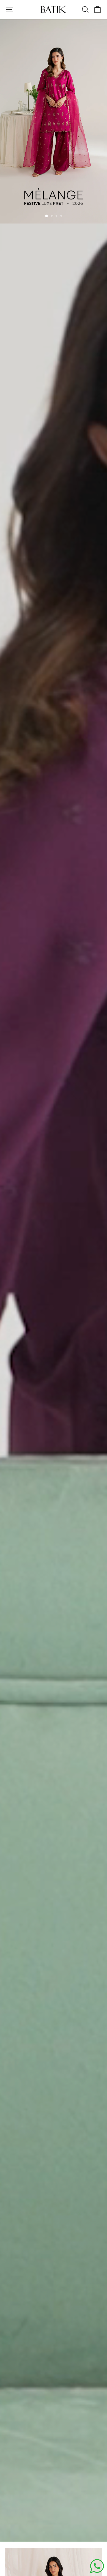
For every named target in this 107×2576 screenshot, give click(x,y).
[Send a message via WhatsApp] (97, 2566)
